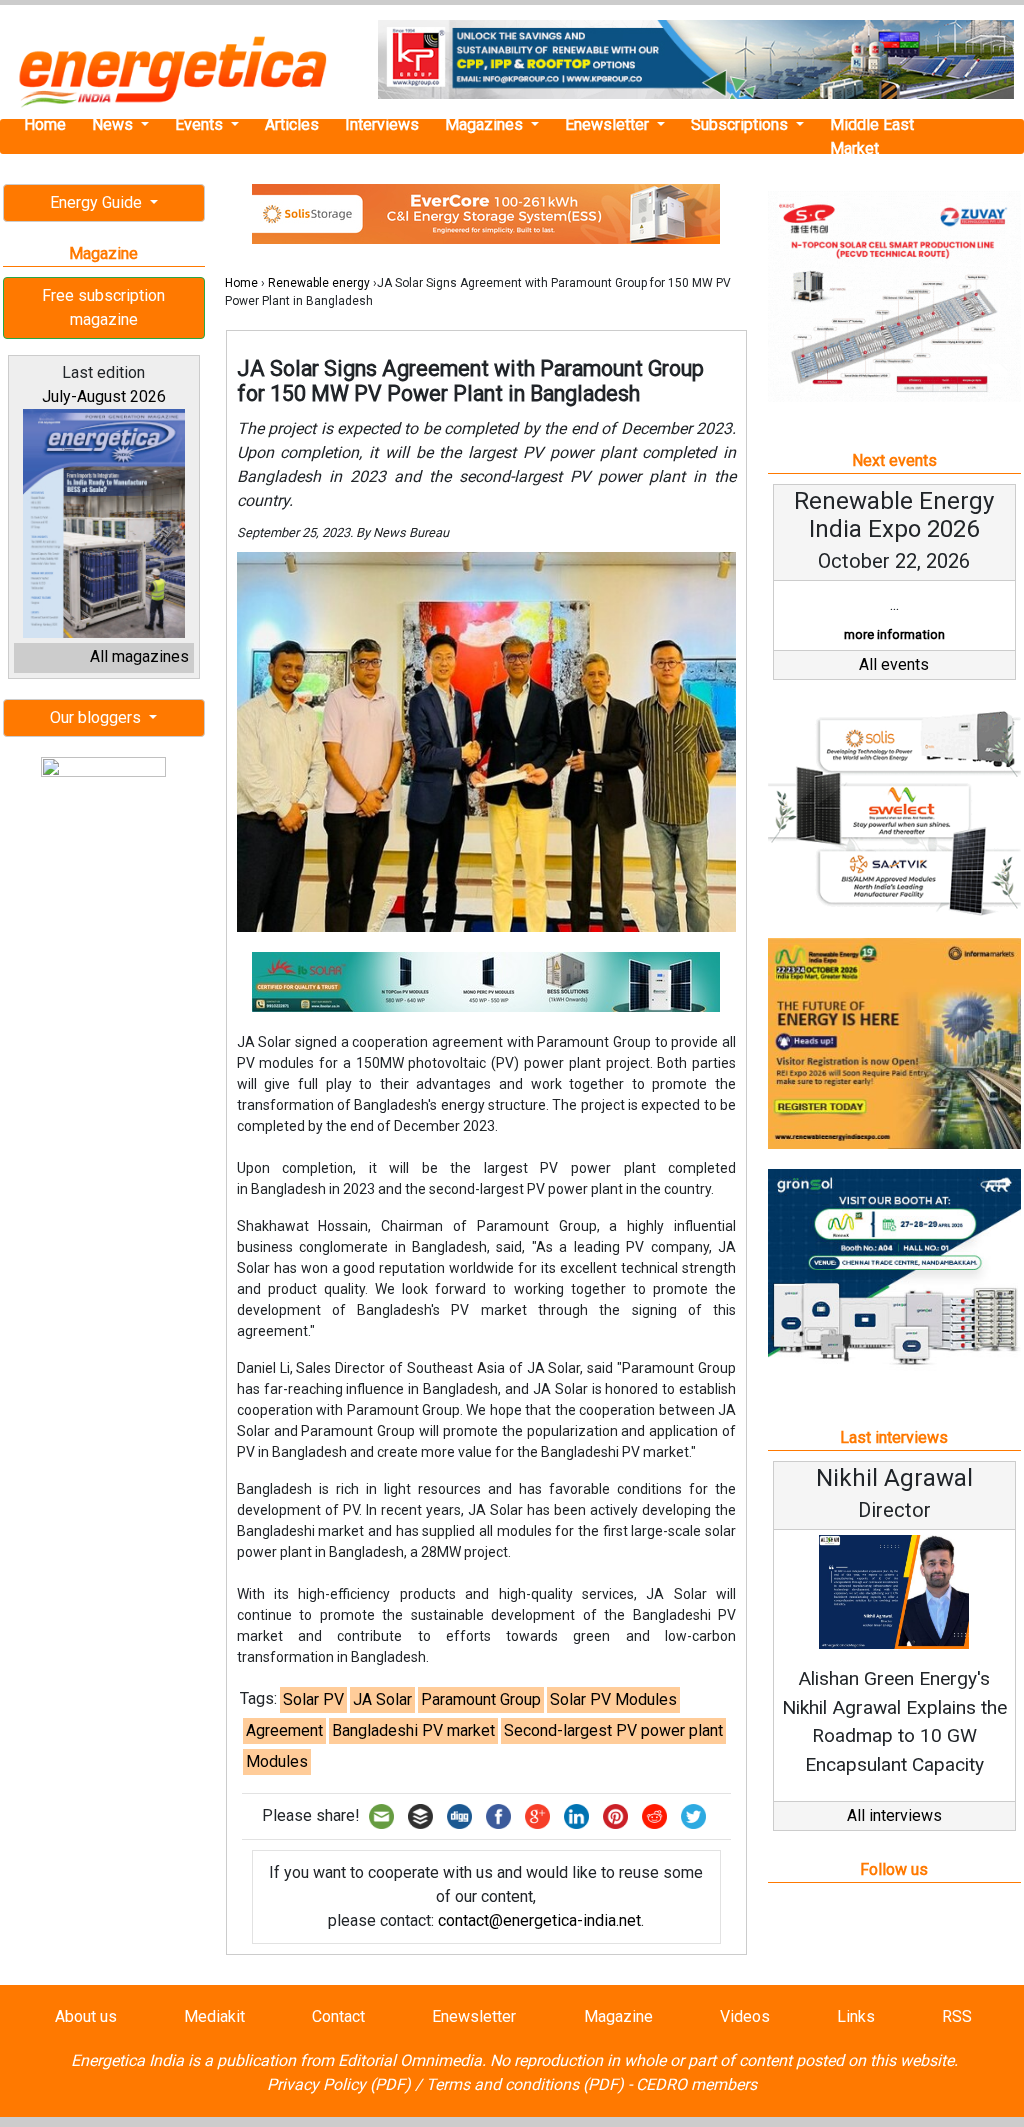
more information (894, 634)
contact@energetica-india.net (539, 1920)
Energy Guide (98, 202)
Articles (292, 124)
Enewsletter (609, 124)
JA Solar (382, 1699)
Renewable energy (319, 283)
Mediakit (214, 2016)
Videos (745, 2016)
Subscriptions (741, 124)
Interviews (382, 124)
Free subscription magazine (103, 307)
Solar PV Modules (613, 1699)
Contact (338, 2016)
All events (894, 664)
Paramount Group (481, 1699)
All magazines (139, 656)
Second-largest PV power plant (613, 1730)
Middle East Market (872, 136)
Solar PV (313, 1699)
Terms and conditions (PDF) (525, 2084)
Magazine (618, 2016)
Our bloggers (97, 717)
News (114, 124)
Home (45, 124)
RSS (957, 2016)
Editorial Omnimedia (410, 2060)
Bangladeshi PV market (413, 1730)
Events (201, 124)
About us (86, 2016)
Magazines (486, 124)
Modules (277, 1761)
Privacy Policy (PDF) (339, 2084)
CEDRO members (696, 2084)
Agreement (284, 1730)
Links (856, 2016)
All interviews (894, 1815)
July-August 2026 (104, 396)
